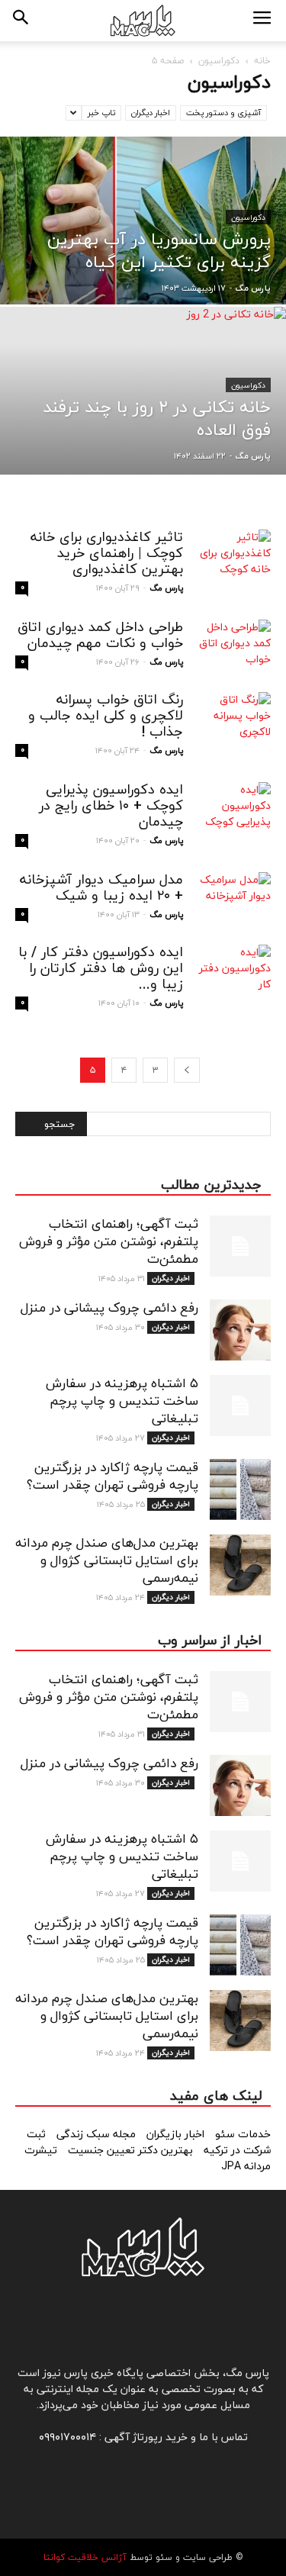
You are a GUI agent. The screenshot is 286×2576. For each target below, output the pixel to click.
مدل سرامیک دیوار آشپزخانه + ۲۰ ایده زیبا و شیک (101, 888)
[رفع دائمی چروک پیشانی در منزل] (240, 1330)
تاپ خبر (101, 113)
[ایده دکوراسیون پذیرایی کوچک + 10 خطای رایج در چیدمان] (233, 808)
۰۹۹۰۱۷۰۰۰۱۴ (67, 2438)
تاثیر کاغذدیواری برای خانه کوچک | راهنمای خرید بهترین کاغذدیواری (107, 554)
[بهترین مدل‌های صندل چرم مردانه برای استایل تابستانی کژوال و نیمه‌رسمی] (240, 1565)
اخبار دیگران (151, 113)
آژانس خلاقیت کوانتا (85, 2558)
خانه (262, 61)
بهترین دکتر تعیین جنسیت (132, 2151)
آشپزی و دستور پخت (223, 113)
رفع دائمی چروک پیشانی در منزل (109, 1309)
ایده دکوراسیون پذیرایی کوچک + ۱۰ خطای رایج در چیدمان (111, 806)
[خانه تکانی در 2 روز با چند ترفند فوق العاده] (143, 430)
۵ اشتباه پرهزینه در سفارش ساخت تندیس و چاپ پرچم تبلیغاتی (122, 1402)
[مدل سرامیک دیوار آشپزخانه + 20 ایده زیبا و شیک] (233, 898)
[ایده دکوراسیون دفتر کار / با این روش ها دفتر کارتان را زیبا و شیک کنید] (233, 971)
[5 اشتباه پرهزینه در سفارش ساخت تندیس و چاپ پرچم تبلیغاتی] (240, 1406)
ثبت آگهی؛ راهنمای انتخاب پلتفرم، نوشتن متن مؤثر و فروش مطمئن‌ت (109, 1242)
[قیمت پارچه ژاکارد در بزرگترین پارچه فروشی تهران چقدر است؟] (240, 1489)
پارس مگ (253, 288)
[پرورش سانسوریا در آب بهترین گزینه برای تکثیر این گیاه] (143, 260)
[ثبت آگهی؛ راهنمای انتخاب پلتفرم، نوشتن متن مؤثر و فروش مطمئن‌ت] (240, 1246)
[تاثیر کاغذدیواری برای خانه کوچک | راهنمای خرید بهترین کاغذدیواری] (233, 556)
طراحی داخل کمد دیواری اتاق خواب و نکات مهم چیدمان (100, 636)
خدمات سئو (243, 2135)
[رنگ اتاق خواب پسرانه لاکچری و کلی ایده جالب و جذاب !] (233, 718)
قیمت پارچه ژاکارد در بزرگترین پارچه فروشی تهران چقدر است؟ (112, 1477)
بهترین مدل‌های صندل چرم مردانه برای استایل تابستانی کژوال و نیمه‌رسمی (107, 1561)
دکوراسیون (219, 61)
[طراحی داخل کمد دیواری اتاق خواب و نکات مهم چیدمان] (233, 646)
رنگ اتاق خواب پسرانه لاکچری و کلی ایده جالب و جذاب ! (106, 716)
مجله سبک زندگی (98, 2135)
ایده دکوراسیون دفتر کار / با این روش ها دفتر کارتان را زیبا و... (101, 969)
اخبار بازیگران (177, 2135)
